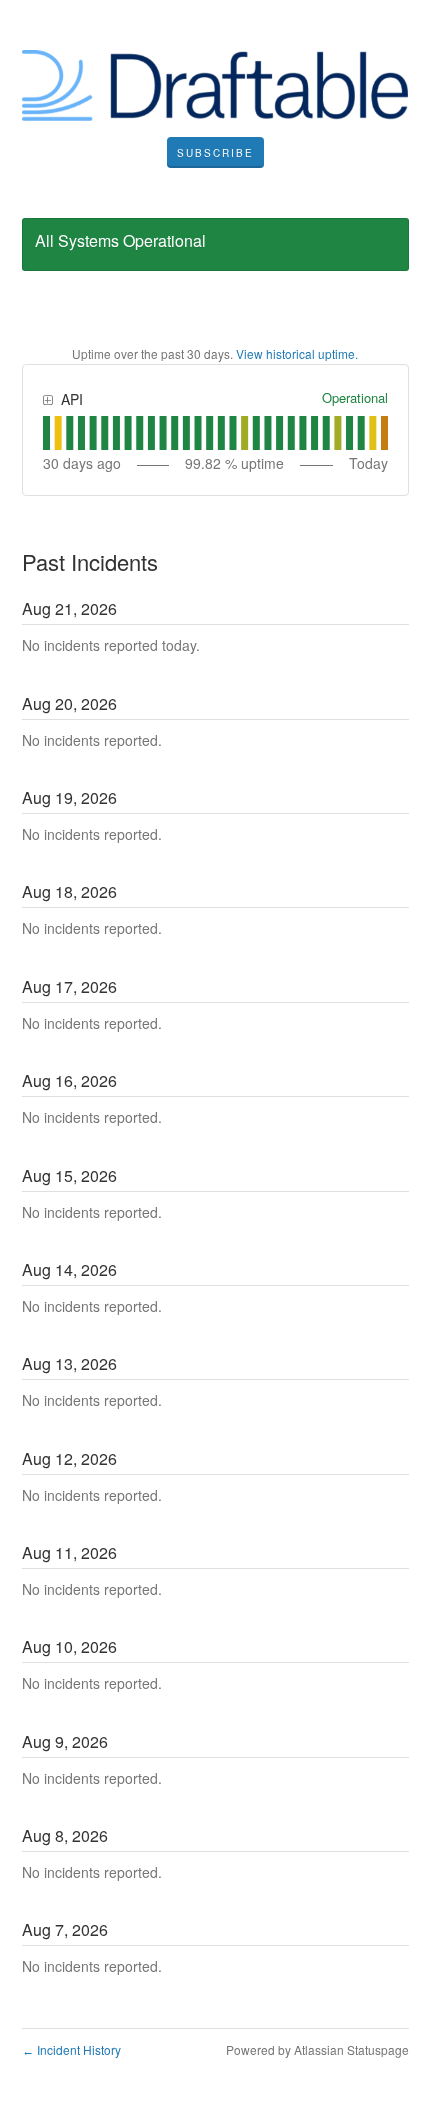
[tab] (46, 433)
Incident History (71, 2049)
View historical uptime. (297, 353)
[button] (215, 153)
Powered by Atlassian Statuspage (317, 2049)
